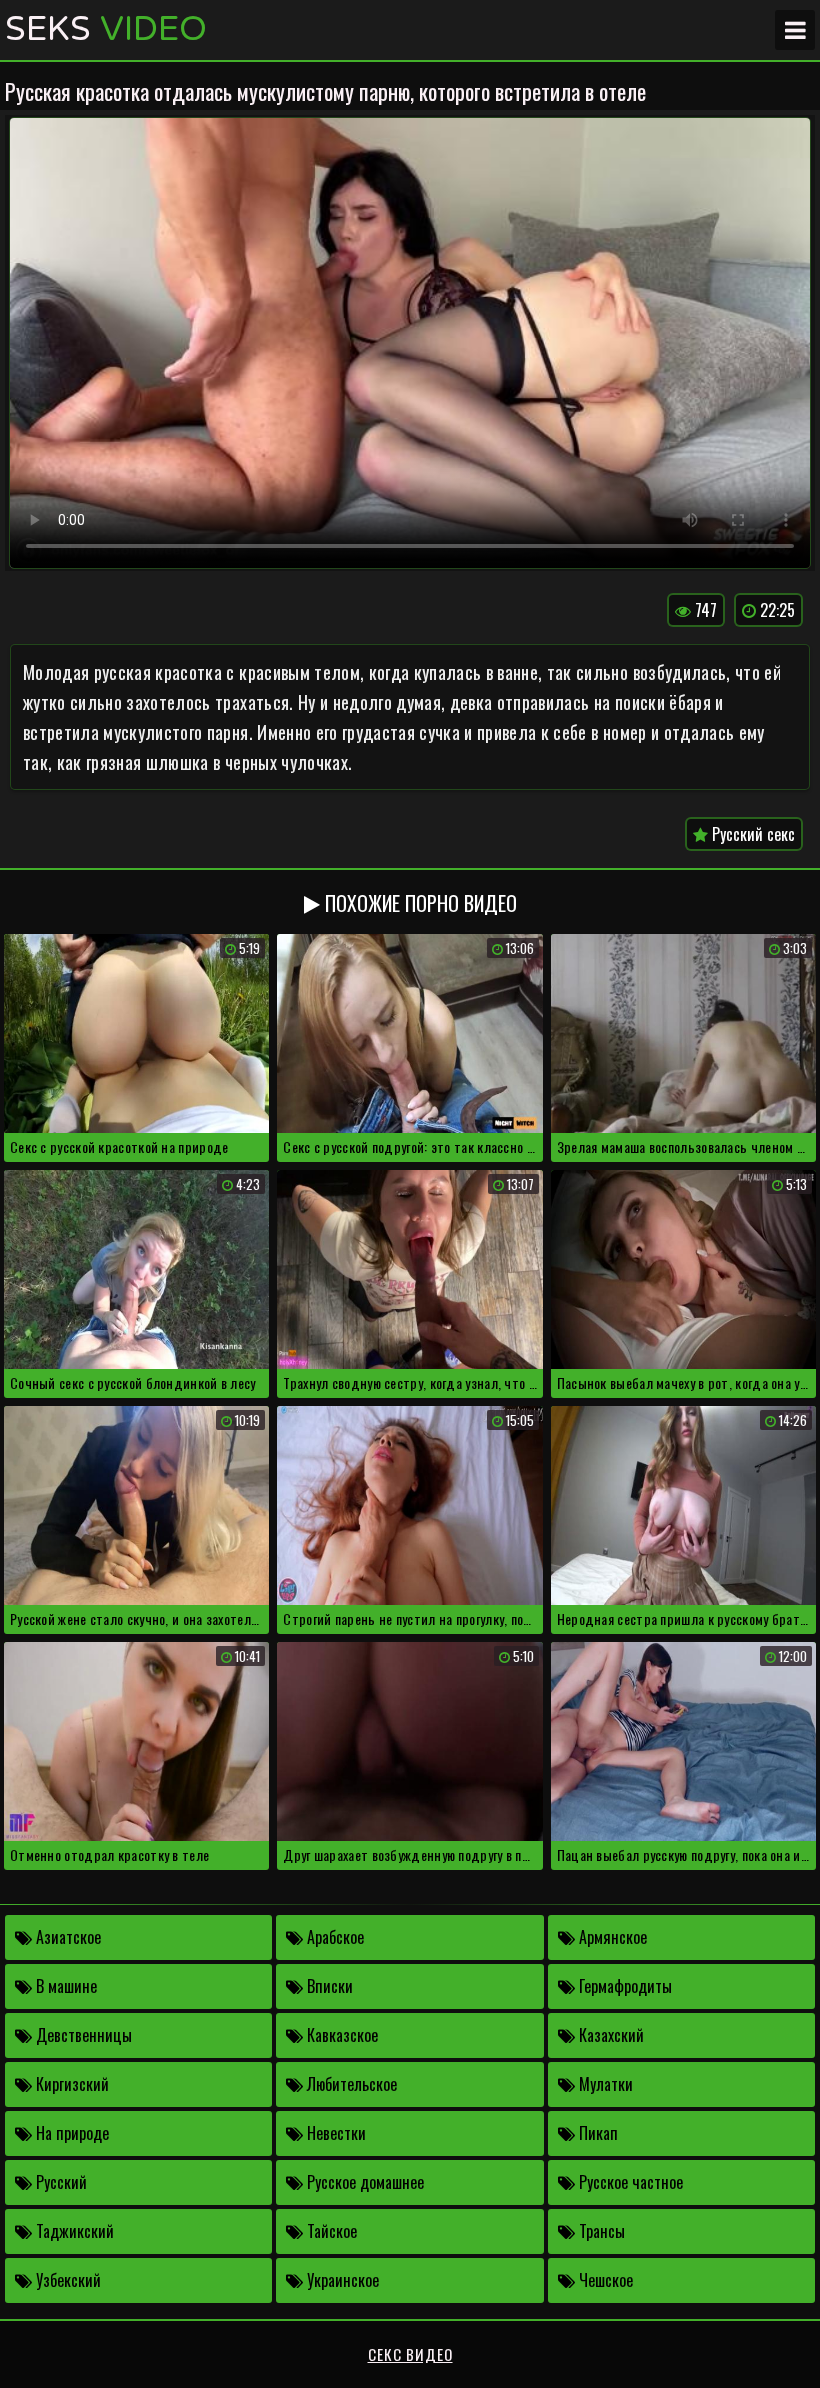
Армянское (611, 1937)
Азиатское (66, 1937)
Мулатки (604, 2084)
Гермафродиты (623, 1986)
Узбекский (66, 2280)
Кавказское (340, 2035)
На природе (70, 2133)
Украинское (341, 2280)
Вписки (328, 1986)
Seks (106, 30)
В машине (64, 1986)
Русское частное (629, 2182)
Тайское (330, 2231)
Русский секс (751, 834)
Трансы (600, 2231)
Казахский (609, 2035)
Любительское (350, 2084)
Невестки (334, 2133)
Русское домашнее (363, 2182)
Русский (59, 2182)
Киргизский (70, 2084)
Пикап (596, 2133)
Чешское (604, 2280)
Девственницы (82, 2035)
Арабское (333, 1937)
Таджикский (73, 2231)
